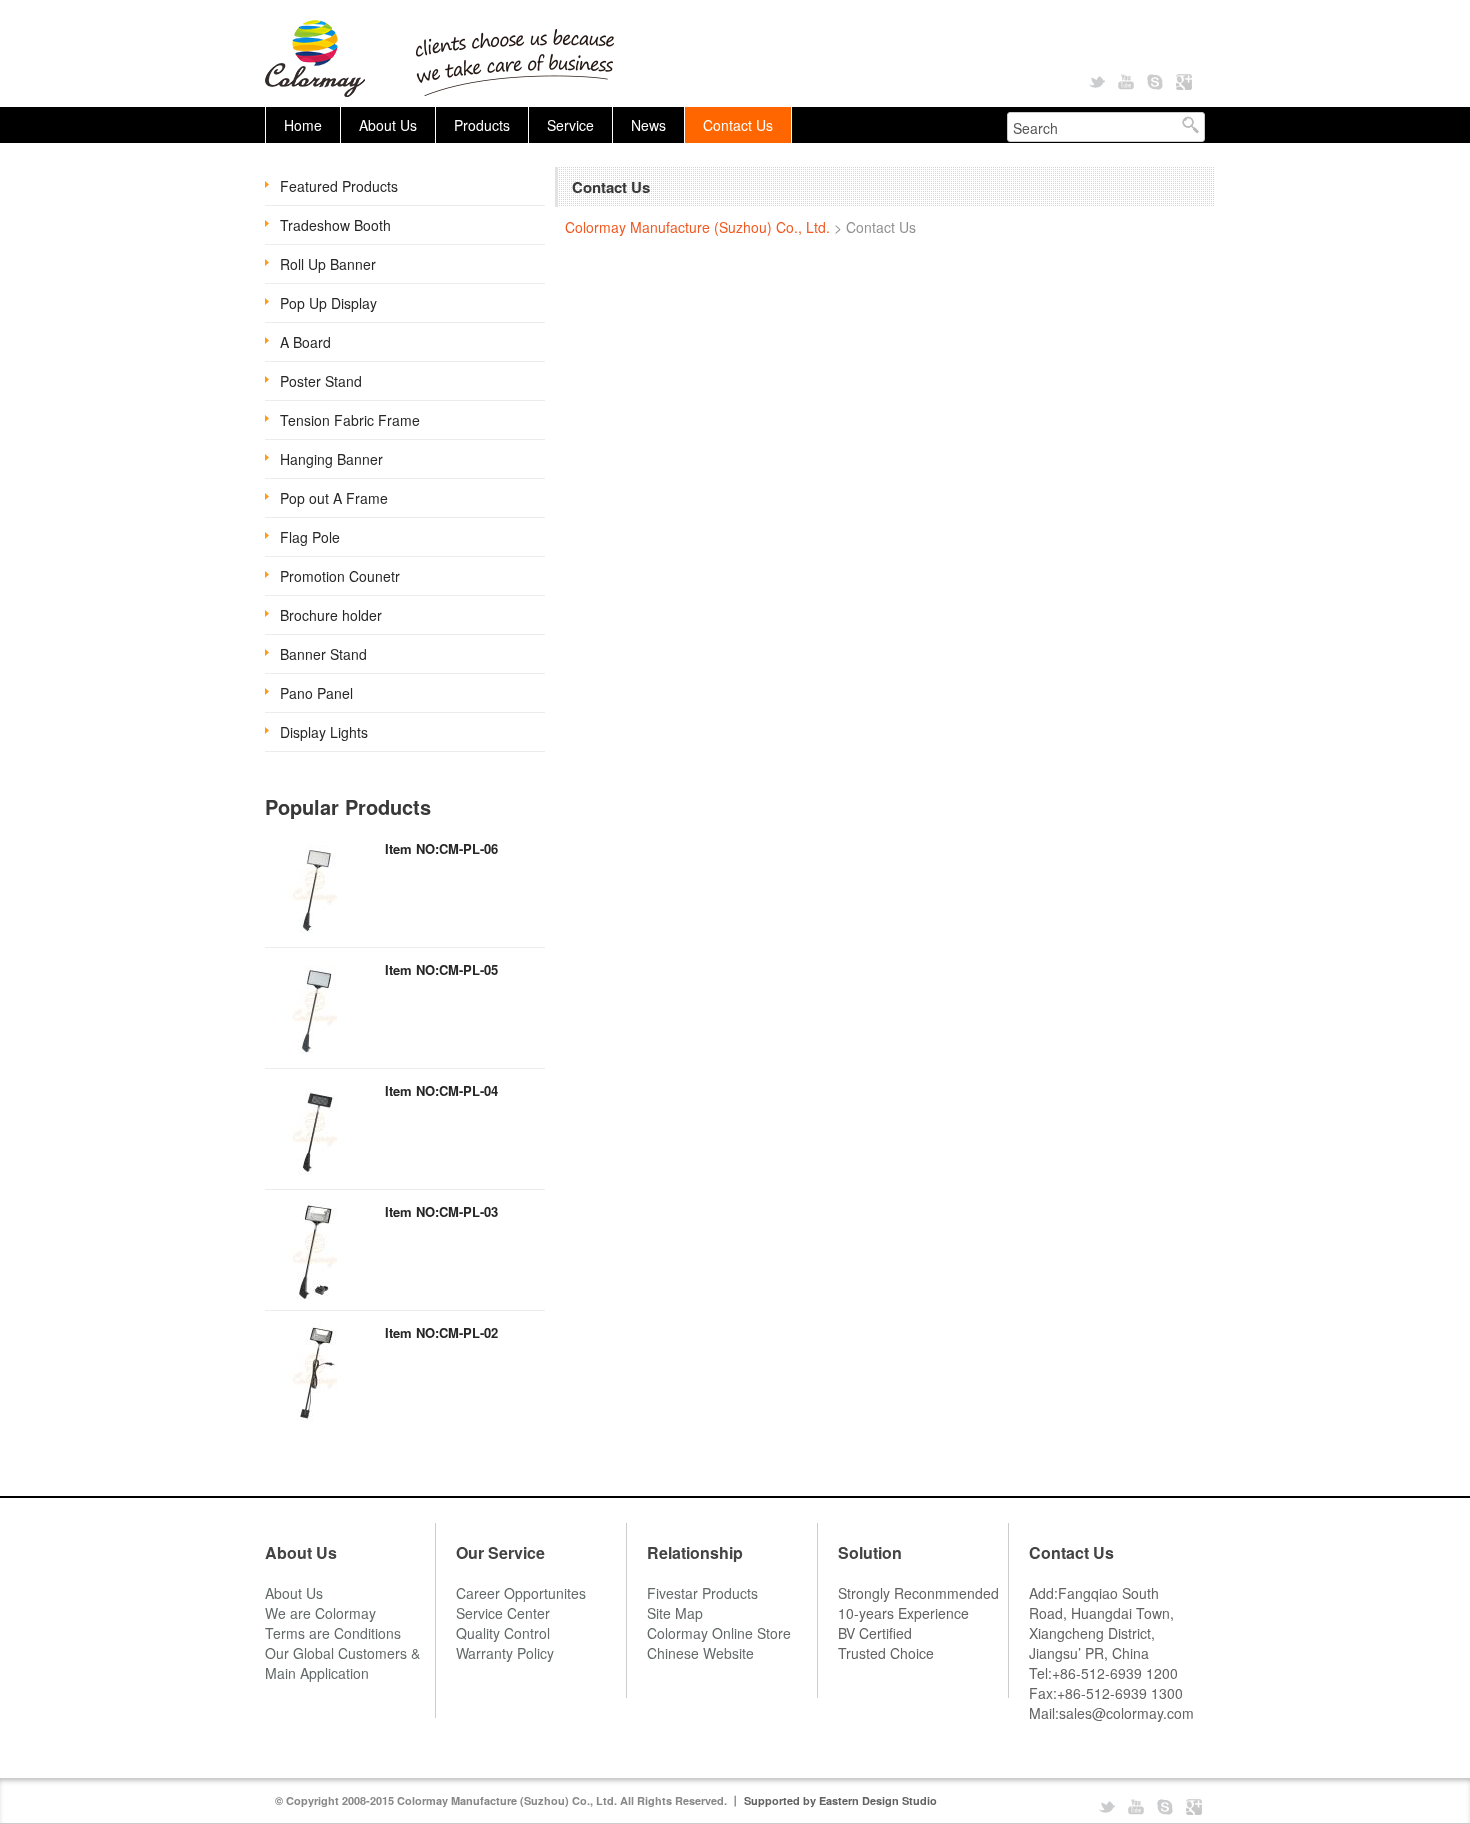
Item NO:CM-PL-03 (441, 1211)
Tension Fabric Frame (350, 420)
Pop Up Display (328, 303)
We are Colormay (320, 1613)
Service (570, 125)
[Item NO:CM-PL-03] (315, 1250)
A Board (305, 342)
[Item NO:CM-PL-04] (315, 1129)
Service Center (503, 1613)
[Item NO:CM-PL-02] (315, 1371)
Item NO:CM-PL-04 (441, 1090)
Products (482, 125)
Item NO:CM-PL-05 (441, 969)
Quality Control (503, 1633)
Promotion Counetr (340, 576)
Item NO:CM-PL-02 (441, 1332)
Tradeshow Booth (335, 225)
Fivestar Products (702, 1593)
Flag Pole (310, 537)
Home (303, 125)
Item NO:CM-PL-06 (441, 848)
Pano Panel (316, 693)
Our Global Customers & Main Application (342, 1663)
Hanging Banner (331, 459)
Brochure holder (331, 615)
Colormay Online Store (719, 1633)
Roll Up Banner (328, 264)
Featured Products (339, 186)
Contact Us (738, 125)
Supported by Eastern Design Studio (840, 1800)
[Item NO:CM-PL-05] (315, 1008)
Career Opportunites (521, 1593)
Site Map (675, 1613)
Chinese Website (700, 1653)
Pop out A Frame (334, 498)
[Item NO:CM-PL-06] (315, 887)
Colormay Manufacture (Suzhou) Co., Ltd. (697, 227)
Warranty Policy (505, 1653)
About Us (388, 125)
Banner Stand (323, 654)
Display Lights (324, 732)
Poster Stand (321, 381)
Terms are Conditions (333, 1633)
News (648, 125)
